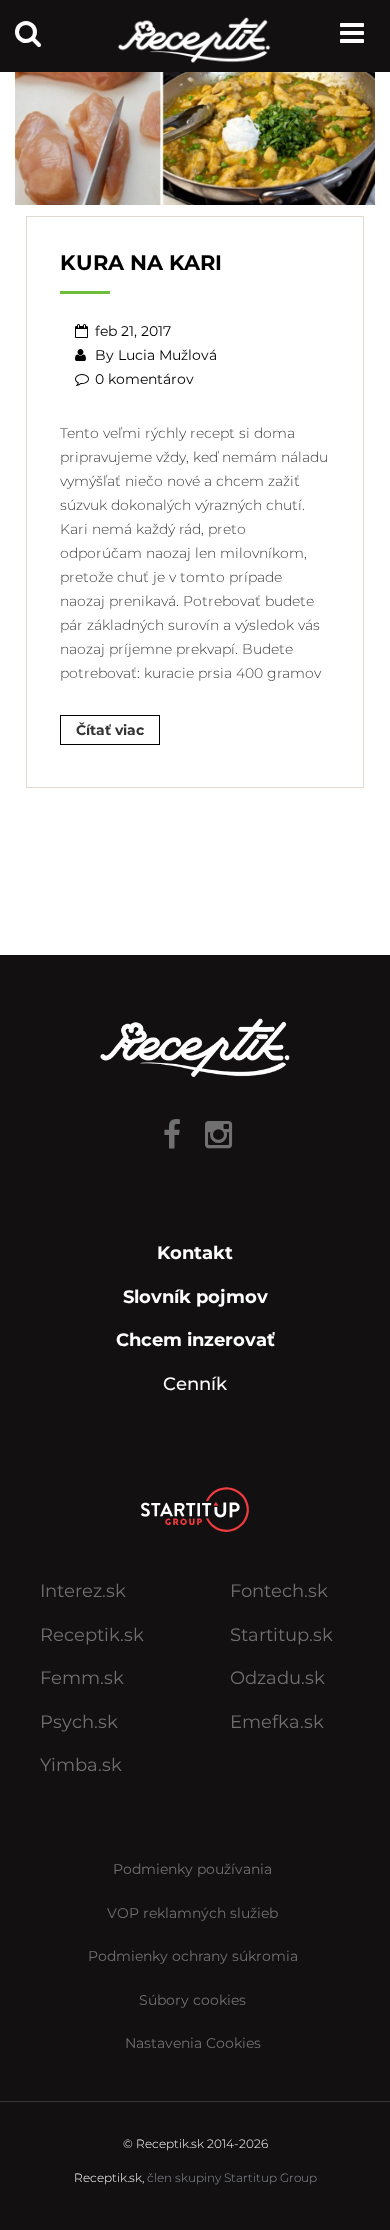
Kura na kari (141, 262)
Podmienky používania (192, 1869)
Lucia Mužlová (167, 355)
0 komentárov (144, 379)
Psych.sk (79, 1722)
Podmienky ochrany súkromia (193, 1956)
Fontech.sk (279, 1591)
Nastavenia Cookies (193, 2043)
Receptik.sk (92, 1635)
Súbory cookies (192, 2000)
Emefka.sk (277, 1722)
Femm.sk (82, 1678)
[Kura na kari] (195, 130)
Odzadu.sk (277, 1678)
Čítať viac (110, 730)
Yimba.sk (81, 1765)
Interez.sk (83, 1591)
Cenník (195, 1384)
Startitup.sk (281, 1635)
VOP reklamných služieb (192, 1913)
